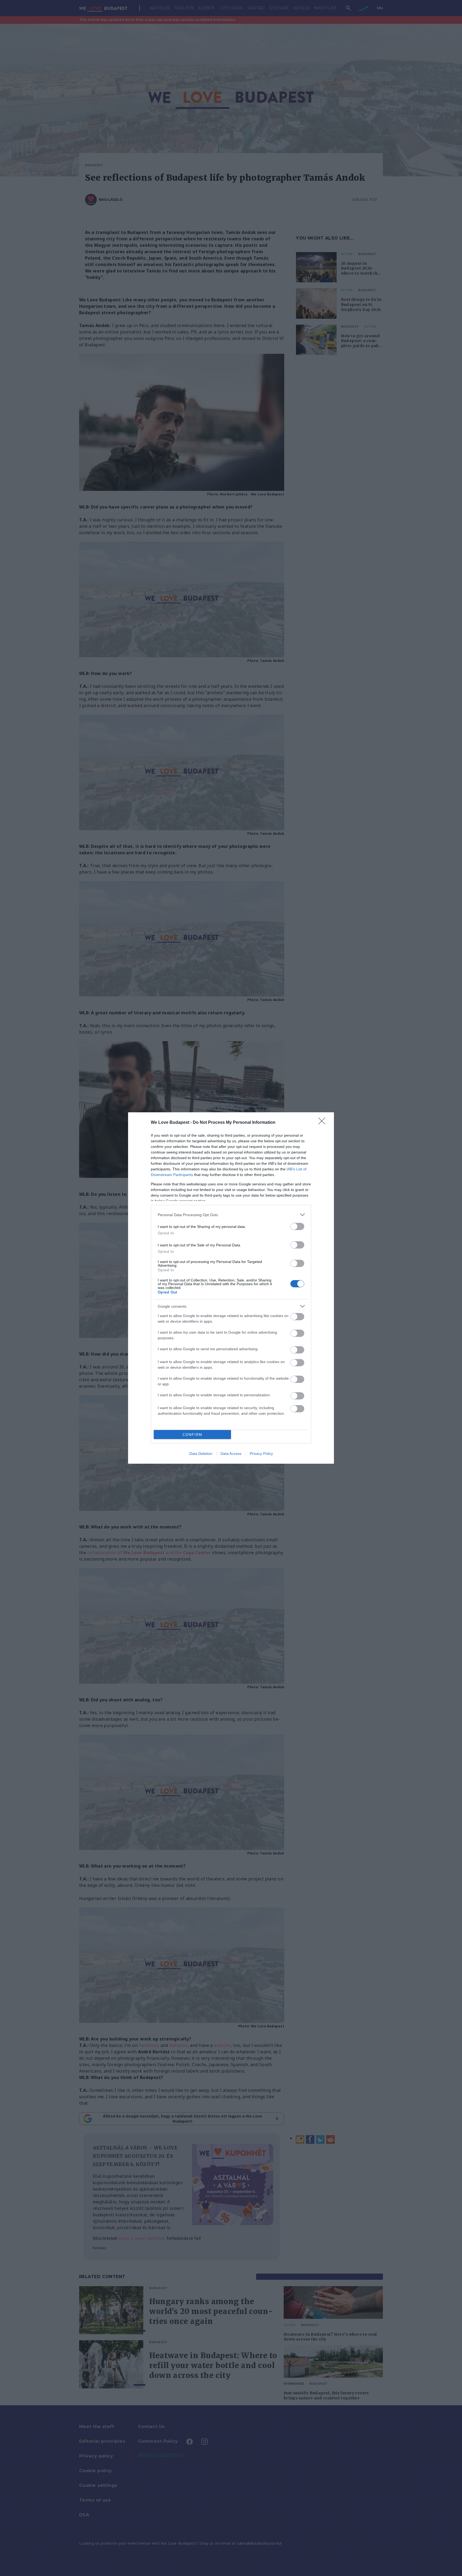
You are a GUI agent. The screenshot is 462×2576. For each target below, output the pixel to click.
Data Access (231, 1454)
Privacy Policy (261, 1454)
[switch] (297, 1226)
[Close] (324, 1123)
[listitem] (231, 1215)
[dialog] (231, 1288)
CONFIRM (192, 1435)
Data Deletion (201, 1454)
